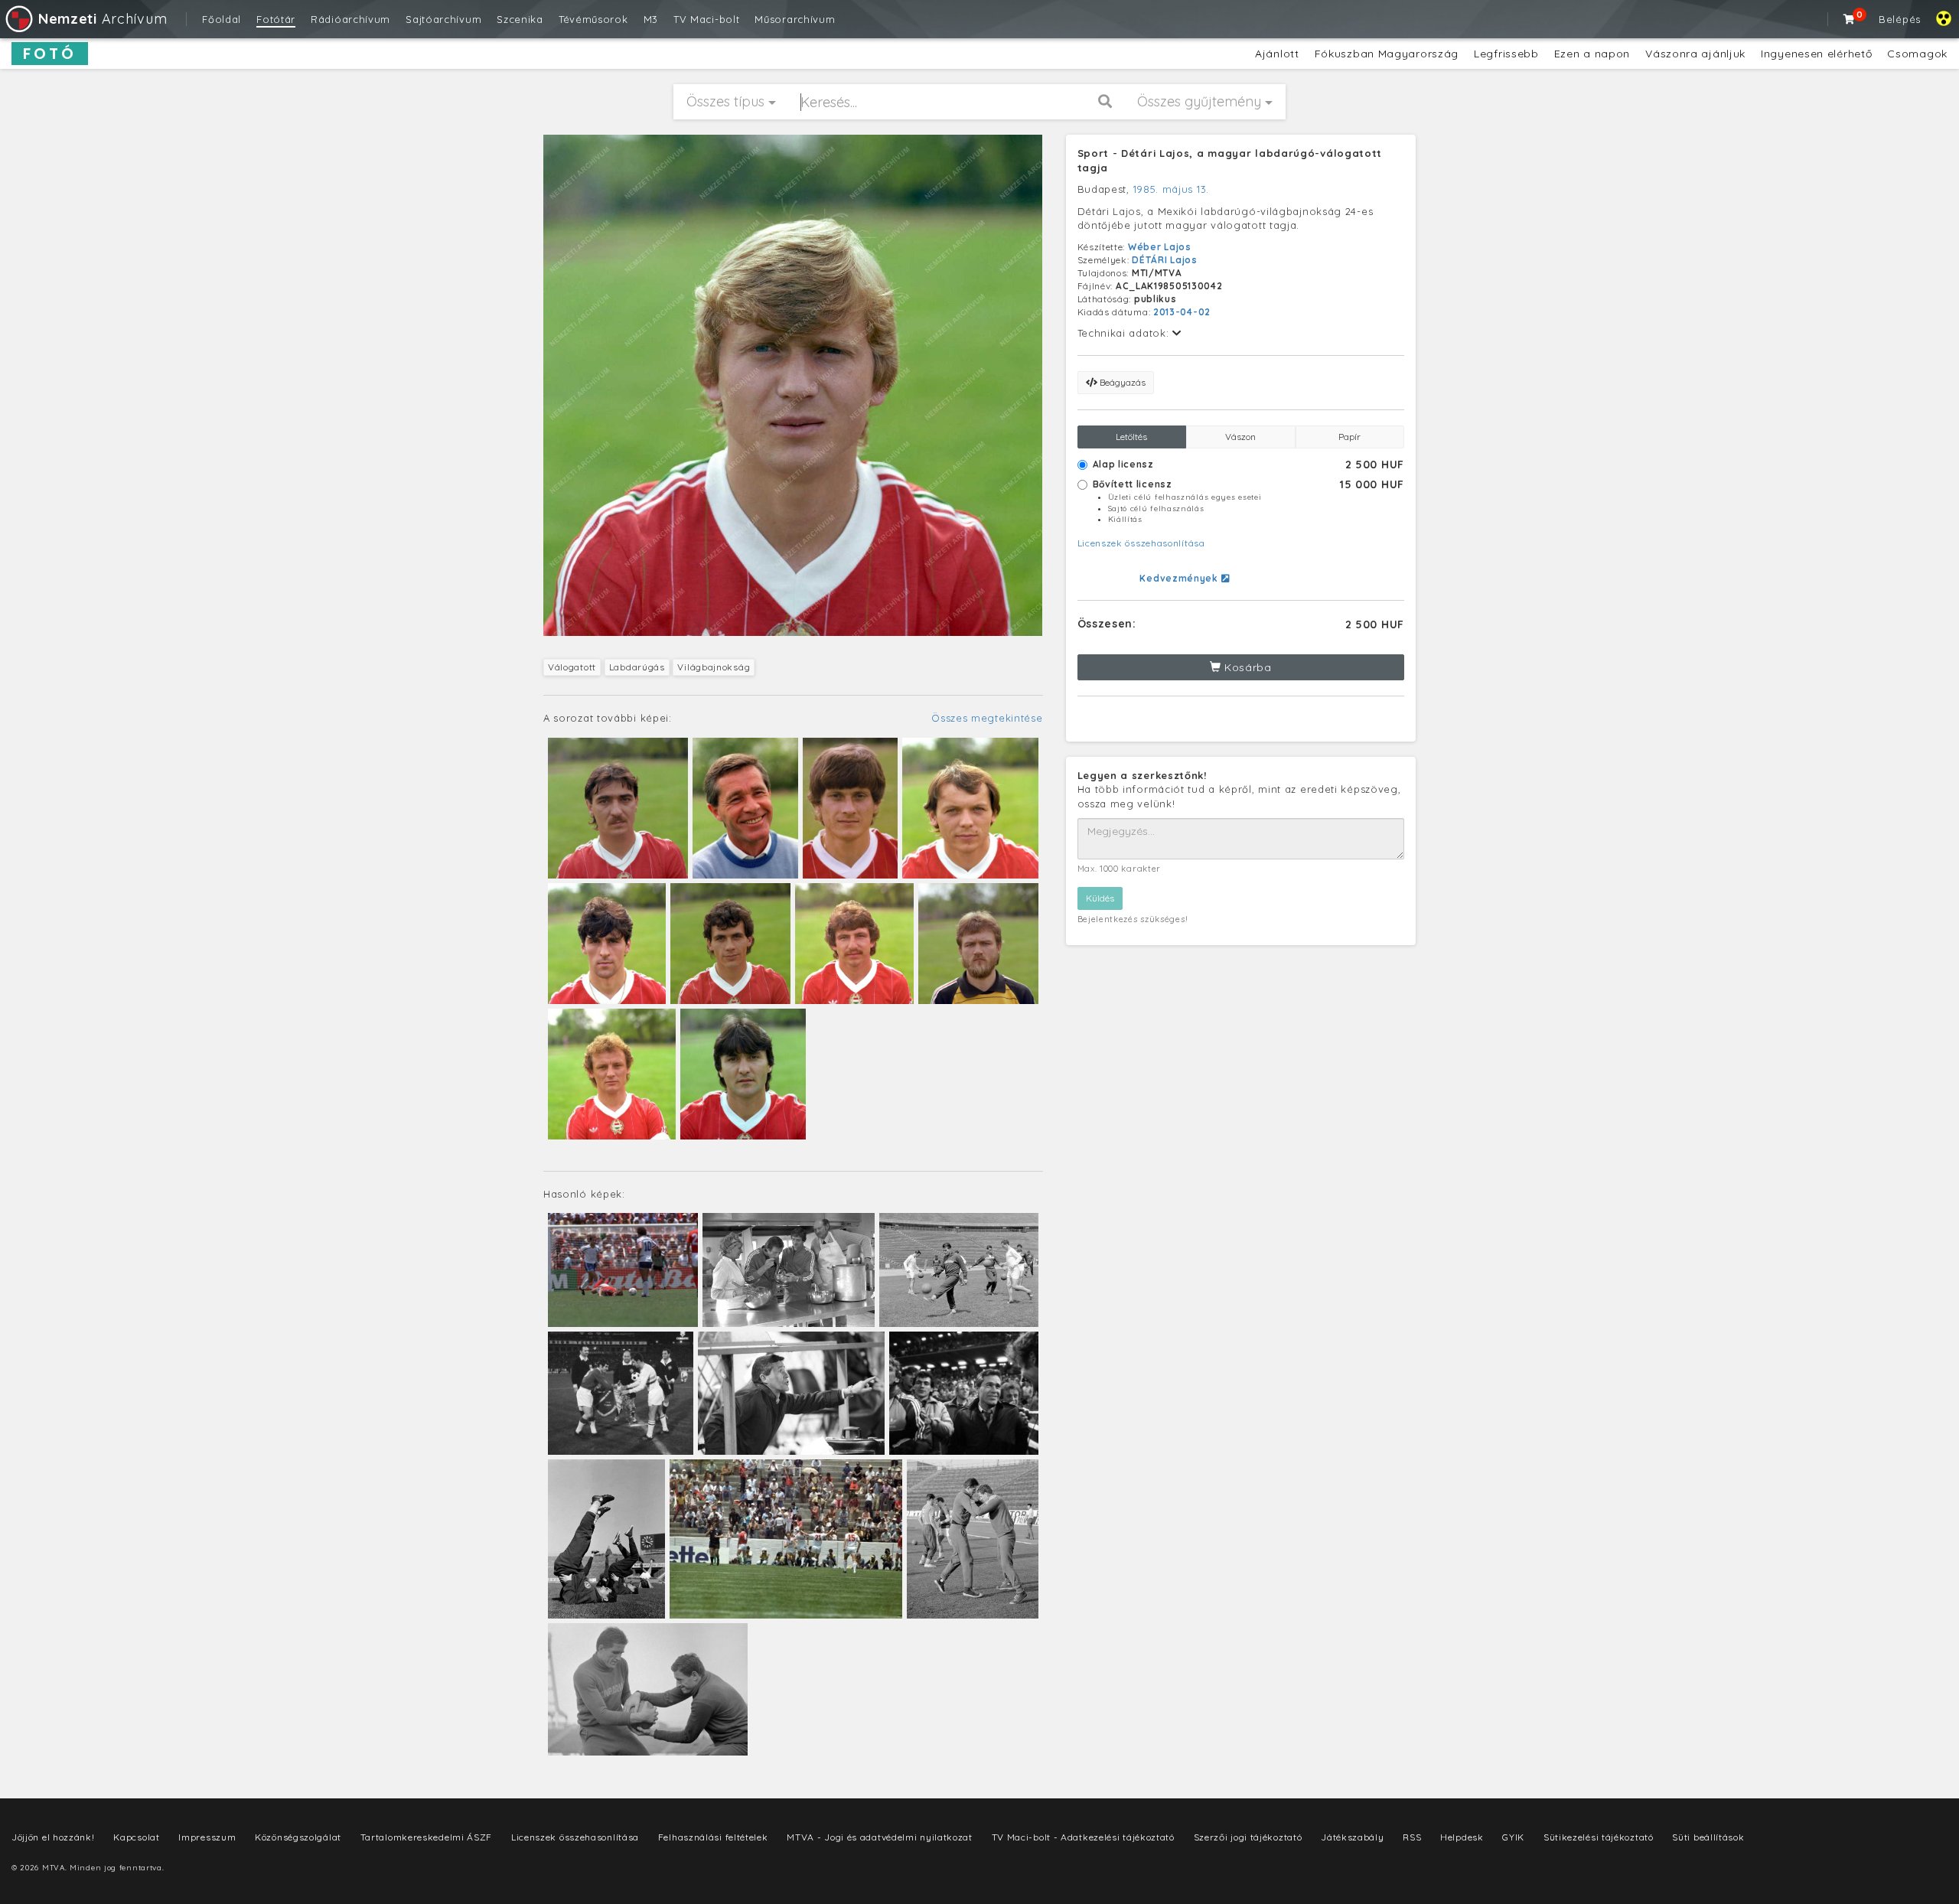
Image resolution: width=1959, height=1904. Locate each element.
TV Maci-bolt (706, 19)
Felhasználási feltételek (713, 1837)
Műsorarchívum (795, 19)
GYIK (1513, 1837)
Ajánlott (1277, 54)
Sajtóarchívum (443, 19)
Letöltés (1131, 437)
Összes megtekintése (987, 718)
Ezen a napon (1592, 54)
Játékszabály (1352, 1837)
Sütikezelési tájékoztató (1599, 1837)
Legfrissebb (1506, 54)
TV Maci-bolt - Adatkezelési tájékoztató (1083, 1837)
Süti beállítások (1708, 1837)
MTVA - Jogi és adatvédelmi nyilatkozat (880, 1837)
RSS (1412, 1837)
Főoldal (222, 19)
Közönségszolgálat (298, 1837)
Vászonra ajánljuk (1695, 54)
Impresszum (207, 1837)
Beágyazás (1121, 382)
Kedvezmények (1180, 578)
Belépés (1900, 19)
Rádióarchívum (350, 19)
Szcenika (520, 19)
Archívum (103, 19)
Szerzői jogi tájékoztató (1248, 1837)
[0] (1850, 19)
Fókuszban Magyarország (1387, 54)
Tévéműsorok (593, 19)
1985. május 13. (1172, 189)
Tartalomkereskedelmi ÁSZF (427, 1837)
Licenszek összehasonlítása (1141, 543)
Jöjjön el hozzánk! (53, 1837)
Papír (1349, 437)
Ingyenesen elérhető (1816, 54)
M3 (651, 19)
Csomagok (1917, 54)
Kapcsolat (136, 1837)
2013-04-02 (1182, 312)
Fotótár (276, 19)
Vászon (1240, 437)
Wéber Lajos (1160, 247)
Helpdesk (1462, 1837)
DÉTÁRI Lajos (1164, 260)
